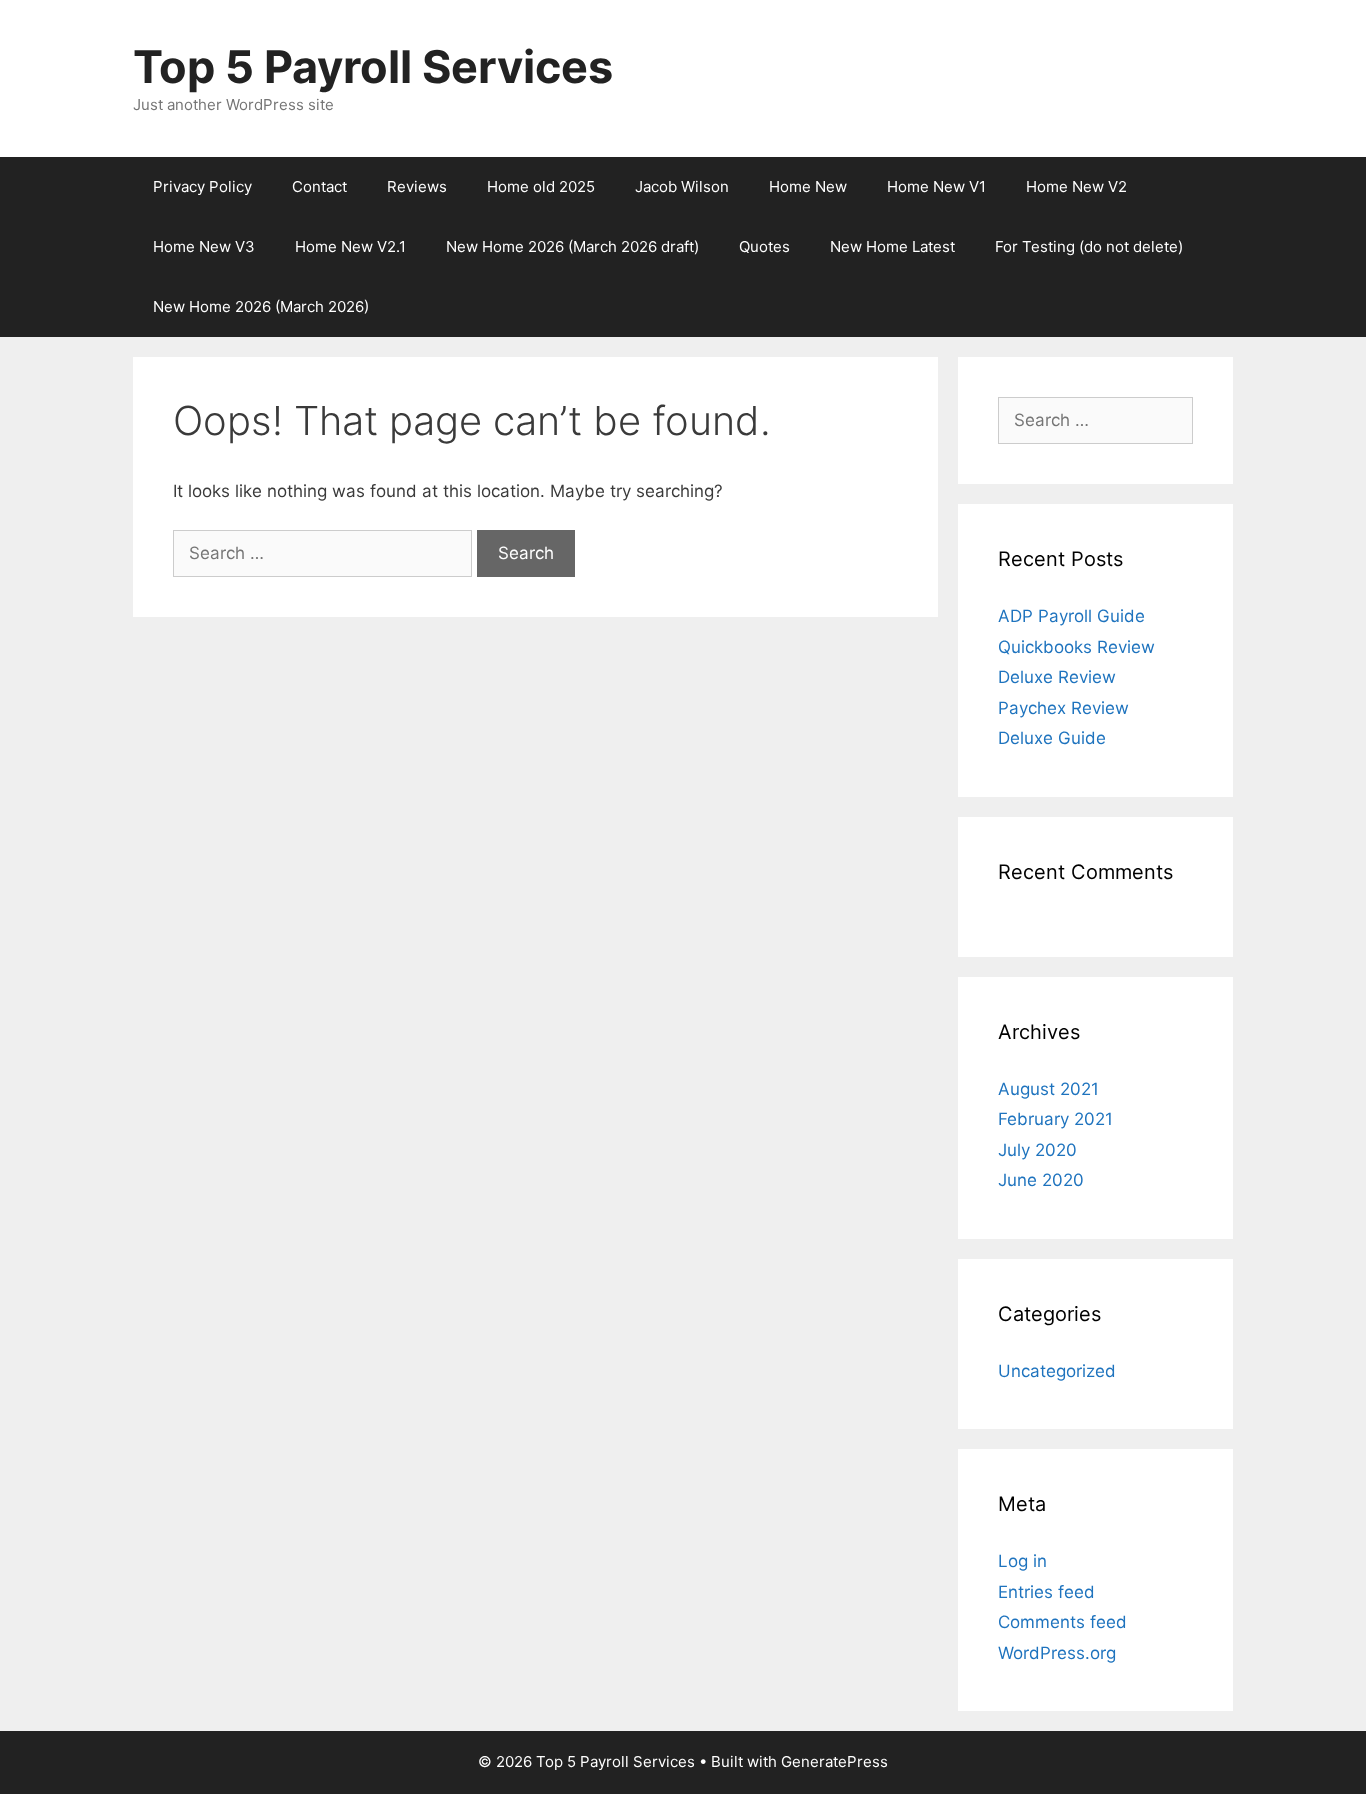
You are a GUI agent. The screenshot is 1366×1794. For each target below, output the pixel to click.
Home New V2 (1076, 186)
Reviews (417, 186)
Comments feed (1062, 1622)
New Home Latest (892, 246)
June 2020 (1041, 1180)
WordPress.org (1057, 1653)
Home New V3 (204, 246)
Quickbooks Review (1076, 647)
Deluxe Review (1057, 677)
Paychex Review (1063, 708)
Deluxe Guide (1052, 738)
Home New (808, 186)
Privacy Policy (202, 186)
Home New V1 (936, 186)
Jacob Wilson (682, 186)
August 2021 (1048, 1089)
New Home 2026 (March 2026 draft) (572, 246)
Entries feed (1046, 1592)
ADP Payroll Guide (1071, 616)
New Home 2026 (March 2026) (261, 306)
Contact (319, 186)
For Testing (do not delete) (1089, 246)
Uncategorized (1057, 1371)
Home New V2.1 (350, 246)
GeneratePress (834, 1761)
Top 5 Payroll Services (373, 66)
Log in (1022, 1561)
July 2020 (1037, 1150)
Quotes (764, 246)
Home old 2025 (541, 186)
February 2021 (1055, 1119)
